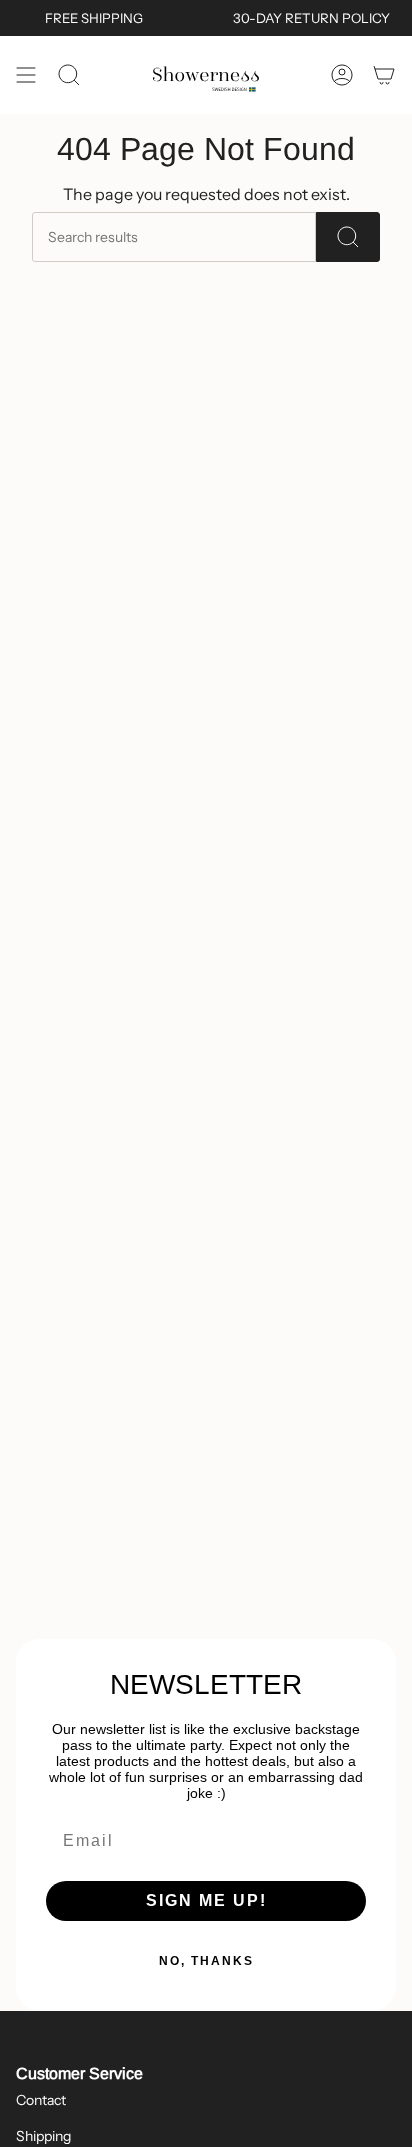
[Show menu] (26, 75)
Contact (41, 2100)
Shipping (43, 2136)
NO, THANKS (206, 1961)
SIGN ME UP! (206, 1900)
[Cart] (384, 75)
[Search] (348, 237)
